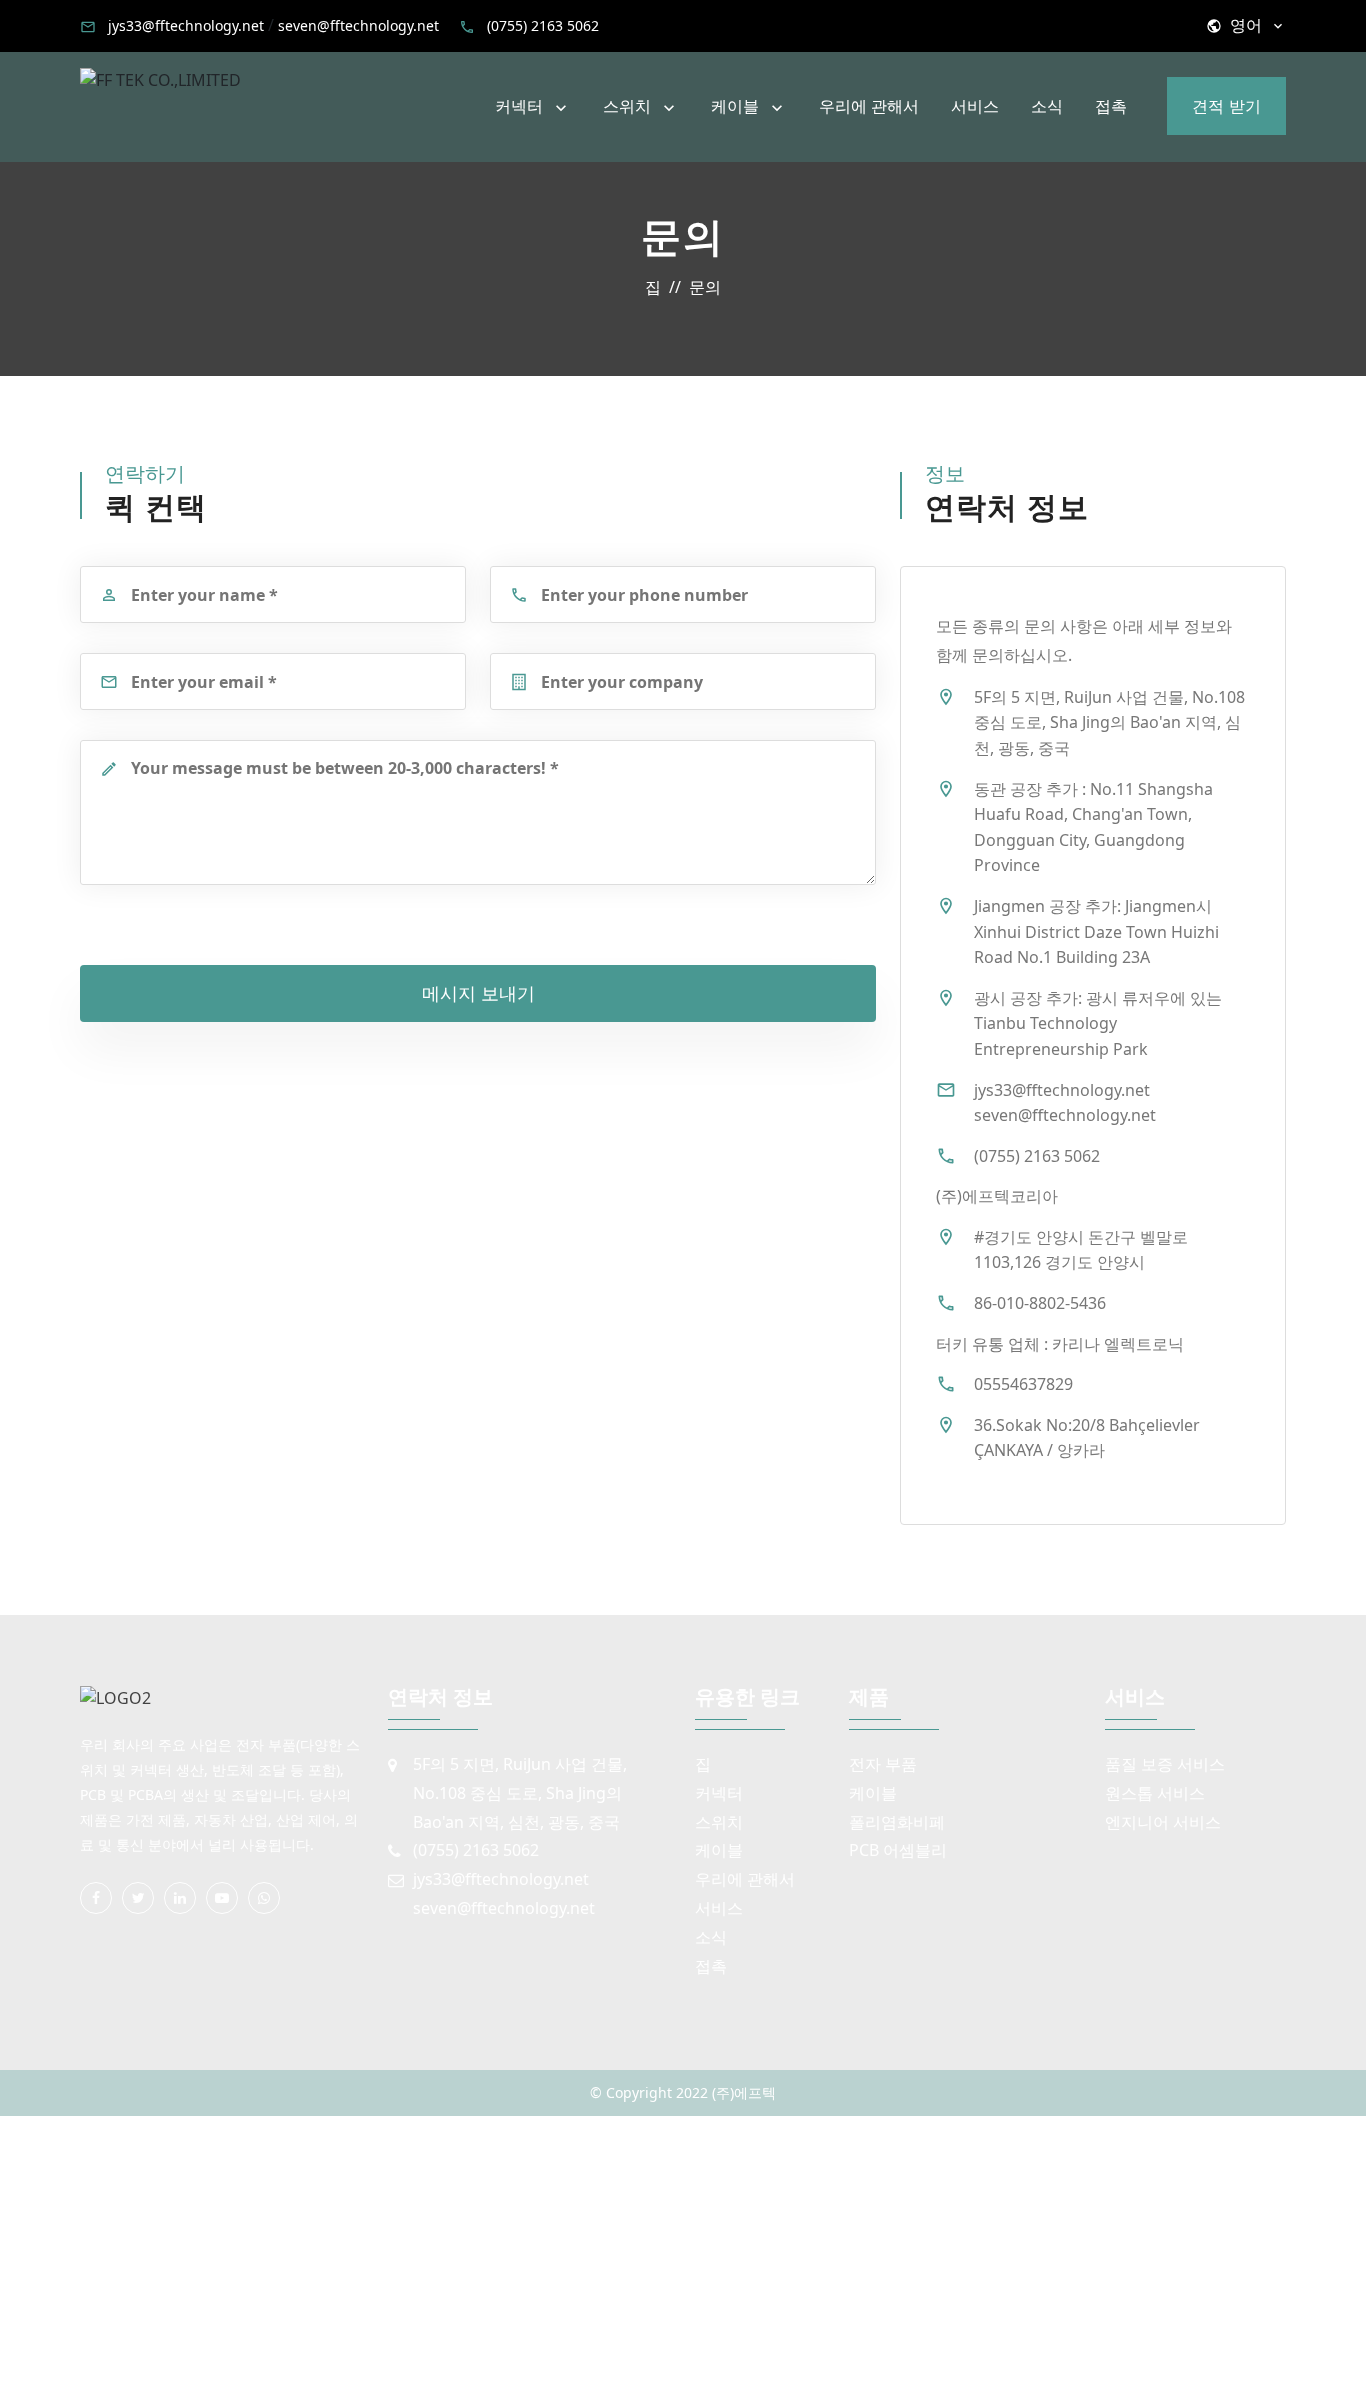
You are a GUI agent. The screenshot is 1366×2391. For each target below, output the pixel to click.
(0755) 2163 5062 (543, 25)
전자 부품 (883, 1764)
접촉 (1111, 106)
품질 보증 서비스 (1165, 1764)
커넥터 (519, 106)
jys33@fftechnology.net (186, 25)
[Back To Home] (160, 79)
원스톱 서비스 (1155, 1793)
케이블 (735, 106)
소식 (1047, 106)
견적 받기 (1226, 106)
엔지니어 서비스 (1163, 1822)
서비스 (975, 106)
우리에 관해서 (869, 106)
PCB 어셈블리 (898, 1850)
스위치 (627, 106)
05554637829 (1023, 1384)
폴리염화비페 (897, 1822)
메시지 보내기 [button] (478, 993)
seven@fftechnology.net (358, 25)
